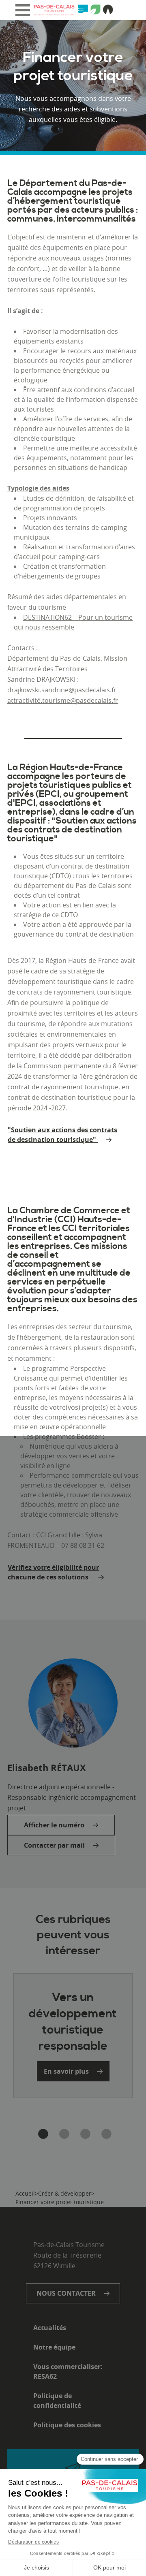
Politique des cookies (67, 2425)
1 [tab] (41, 2134)
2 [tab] (62, 2134)
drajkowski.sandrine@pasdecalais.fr (62, 690)
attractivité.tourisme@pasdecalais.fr (63, 700)
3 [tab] (84, 2134)
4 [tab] (105, 2134)
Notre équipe (54, 2347)
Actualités (50, 2328)
